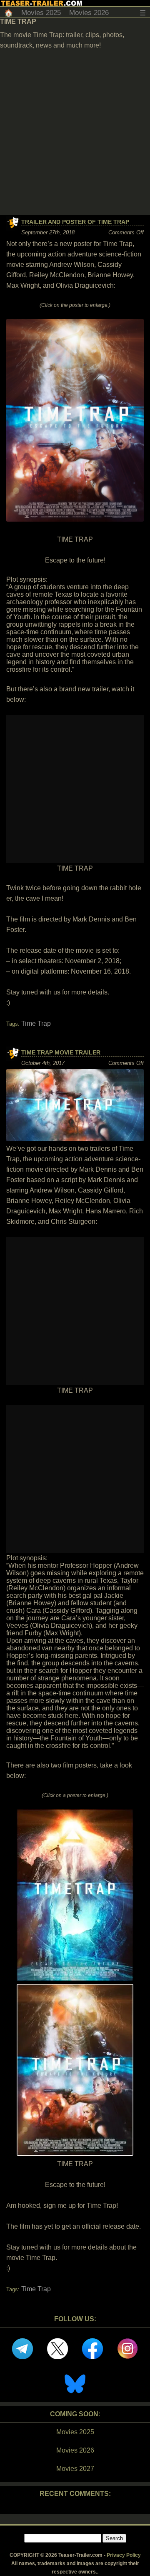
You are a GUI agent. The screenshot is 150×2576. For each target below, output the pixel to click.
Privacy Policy (124, 2555)
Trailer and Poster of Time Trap (75, 222)
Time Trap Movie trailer (61, 1052)
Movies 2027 (75, 2469)
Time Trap (36, 1023)
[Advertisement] (75, 136)
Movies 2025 (41, 13)
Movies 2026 (89, 13)
